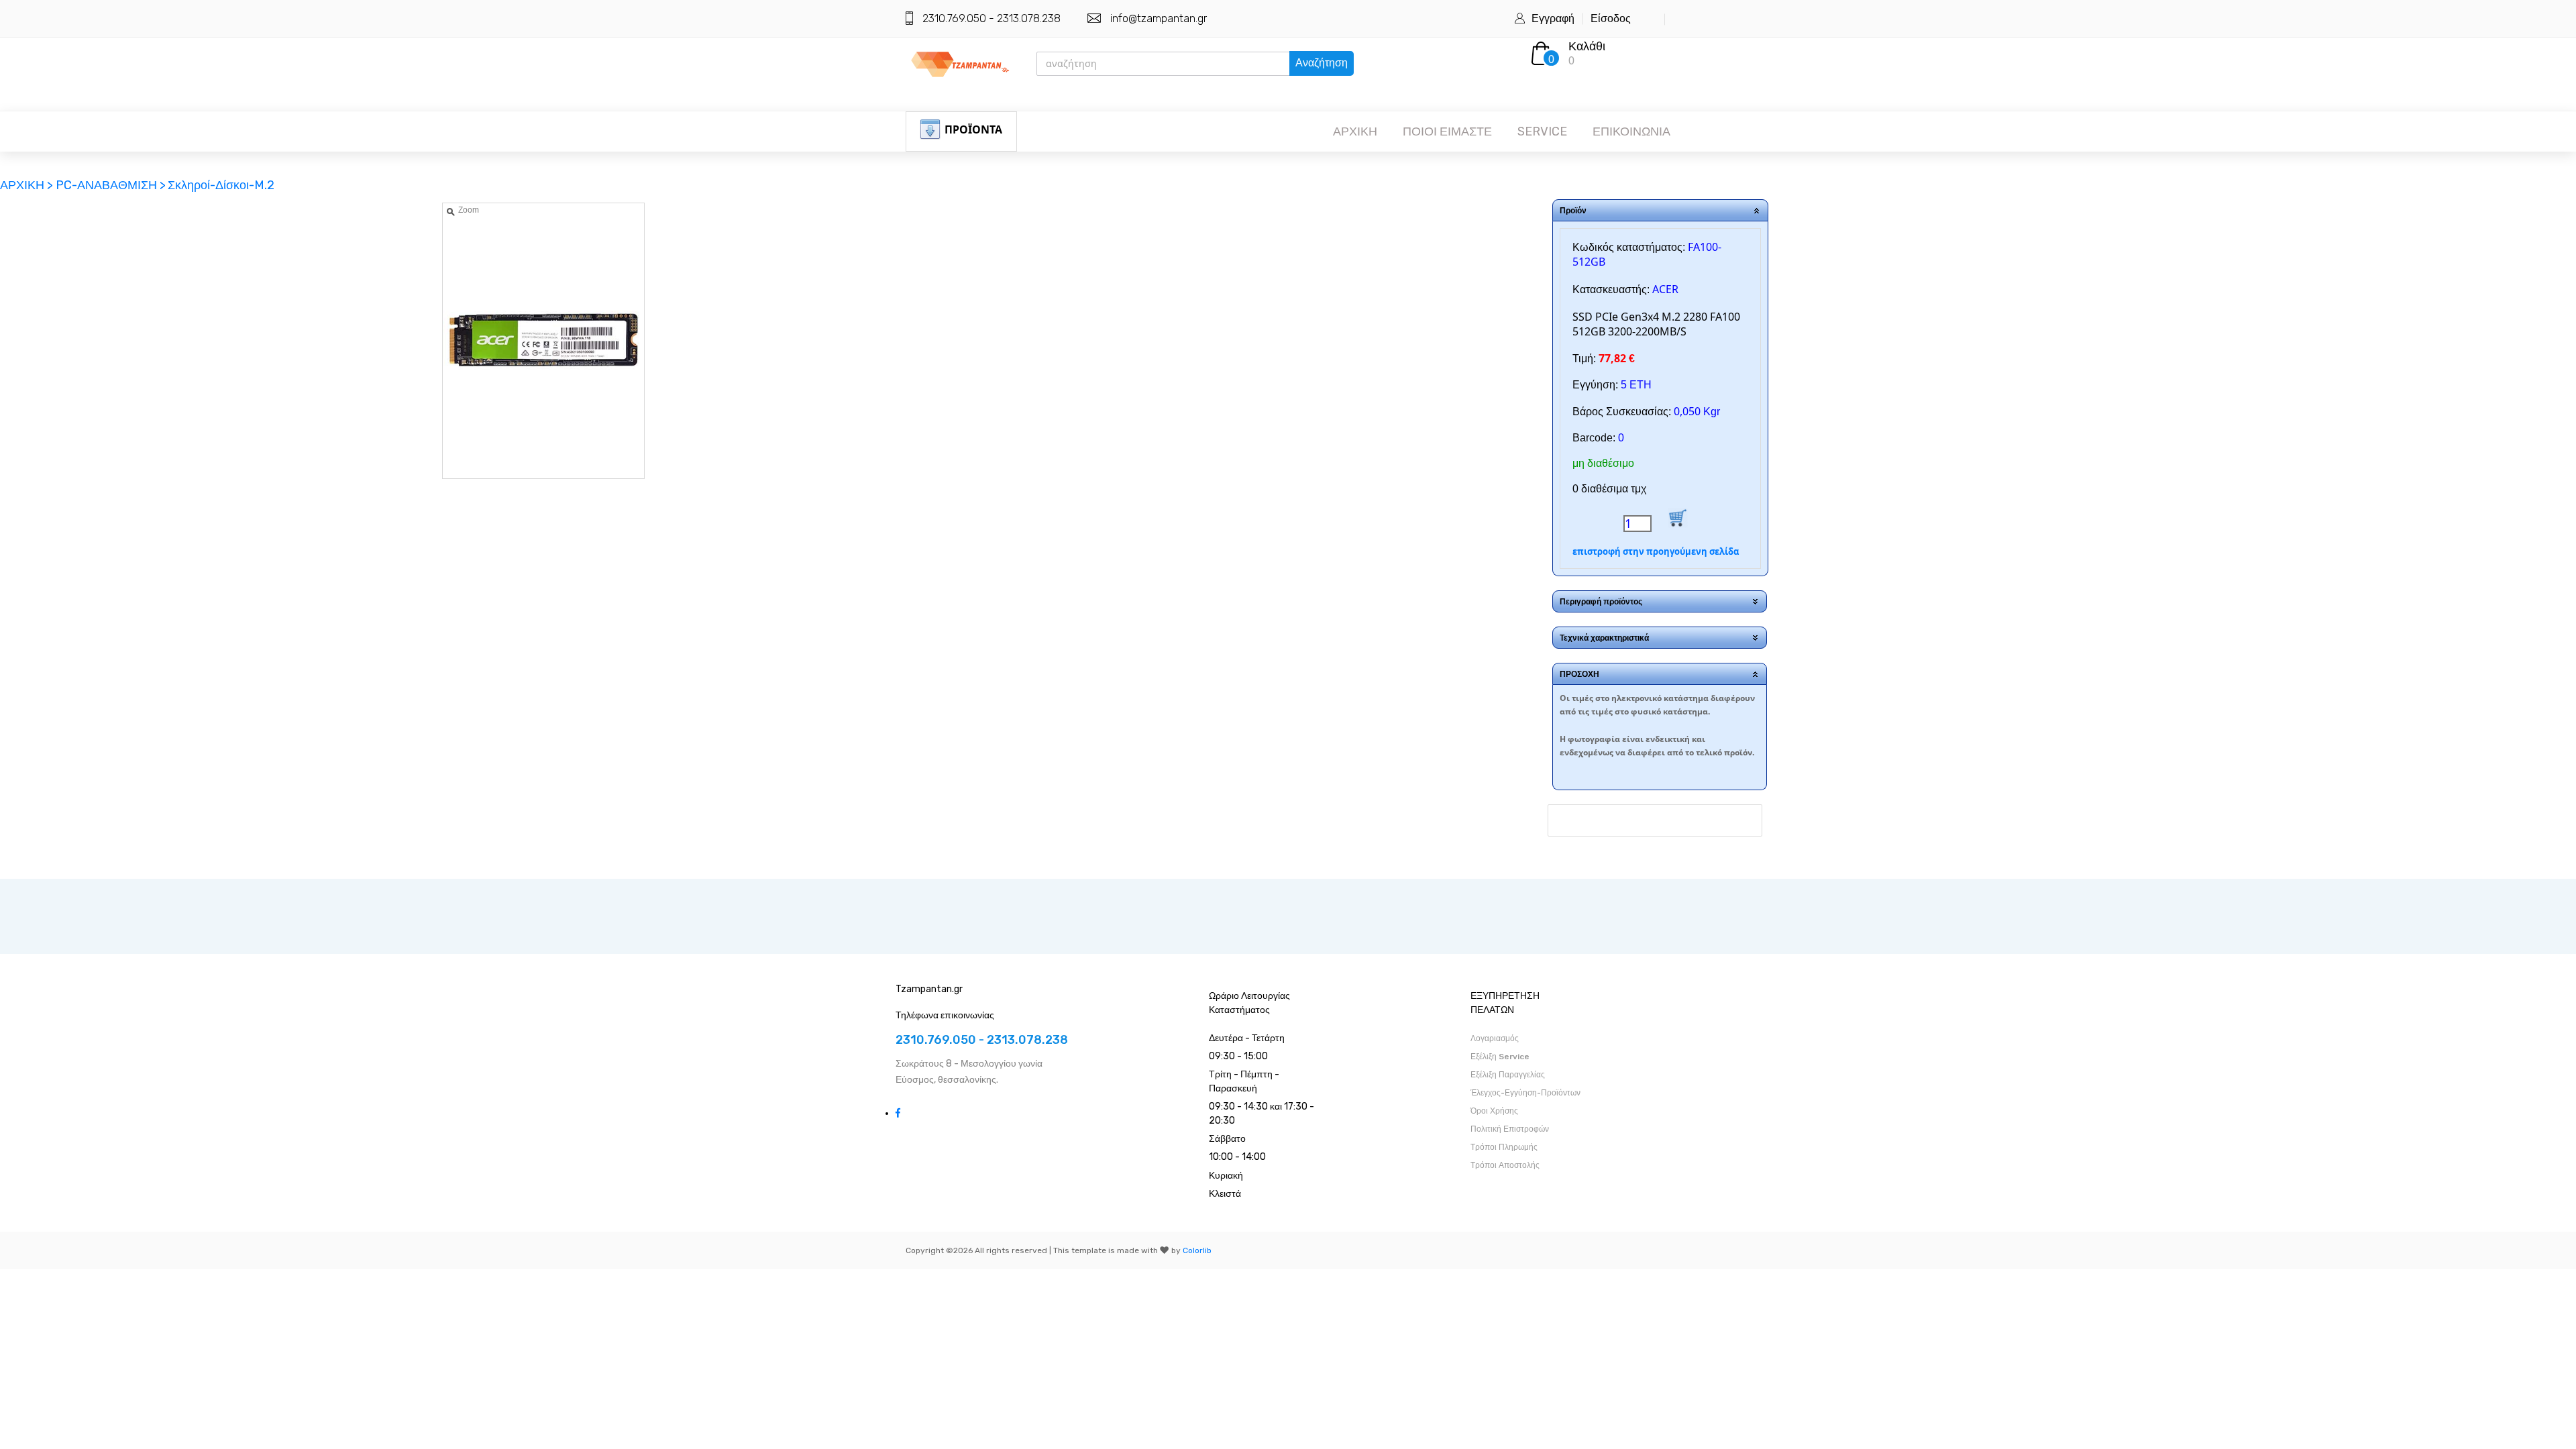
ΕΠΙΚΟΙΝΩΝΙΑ (1631, 131)
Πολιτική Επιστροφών (1510, 1129)
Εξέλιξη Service (1500, 1057)
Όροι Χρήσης (1494, 1111)
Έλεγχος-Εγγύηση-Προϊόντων (1525, 1093)
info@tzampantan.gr (1159, 18)
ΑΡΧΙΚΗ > (28, 185)
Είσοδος (1611, 18)
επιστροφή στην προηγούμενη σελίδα (1656, 551)
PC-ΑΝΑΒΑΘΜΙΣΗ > (111, 185)
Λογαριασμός (1495, 1038)
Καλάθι (1587, 46)
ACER (1665, 289)
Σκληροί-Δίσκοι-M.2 (221, 185)
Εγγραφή (1553, 18)
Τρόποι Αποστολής (1505, 1165)
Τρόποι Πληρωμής (1504, 1147)
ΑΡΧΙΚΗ (1355, 131)
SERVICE (1542, 131)
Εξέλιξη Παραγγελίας (1508, 1075)
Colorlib (1197, 1250)
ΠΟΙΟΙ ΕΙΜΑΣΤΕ (1447, 131)
